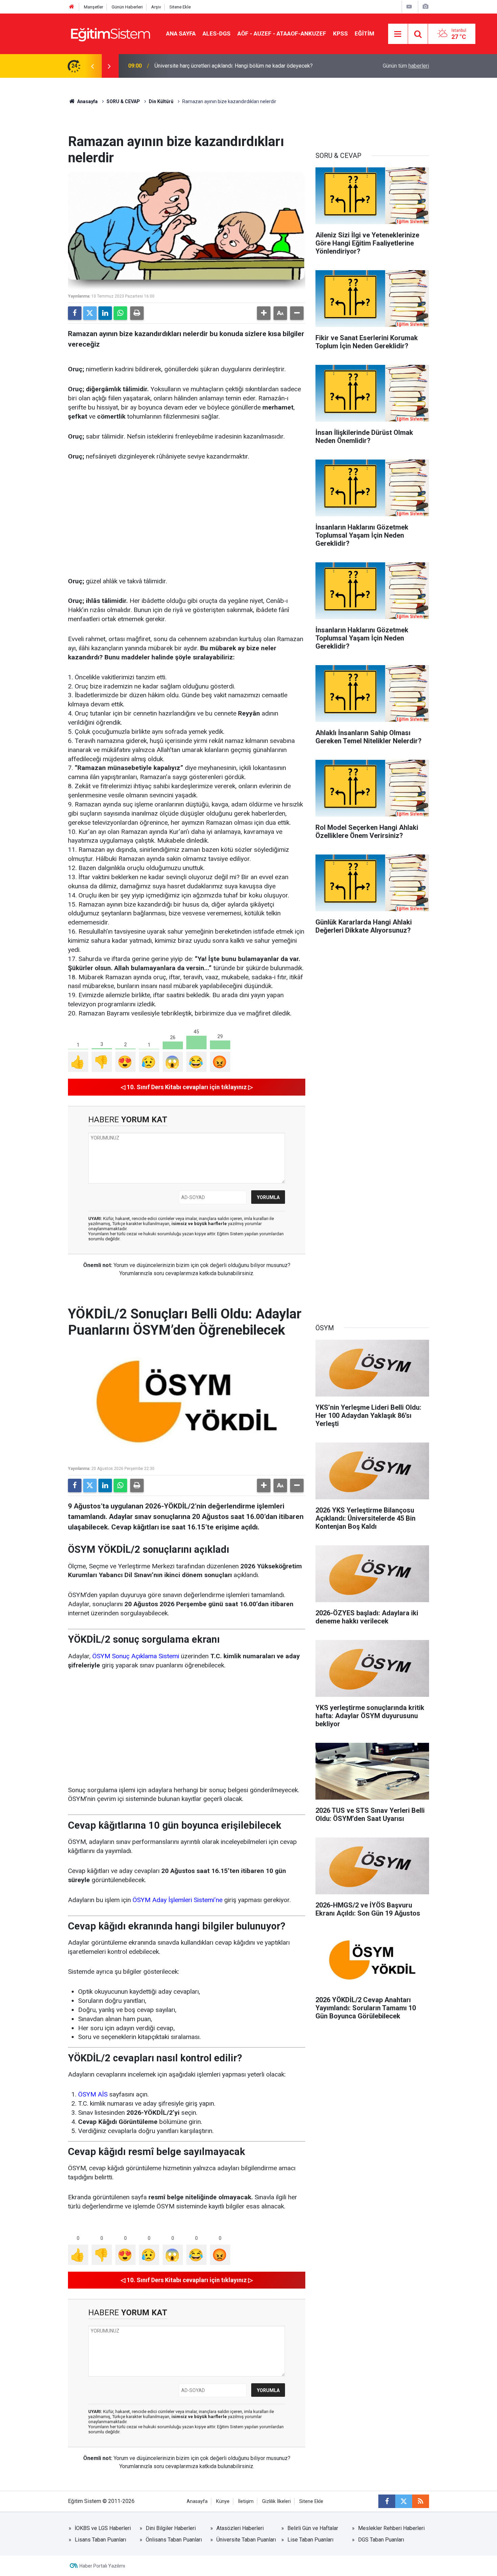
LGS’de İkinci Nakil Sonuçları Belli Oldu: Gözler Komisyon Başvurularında (239, 66)
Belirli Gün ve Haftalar (313, 2528)
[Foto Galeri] (425, 7)
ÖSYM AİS (93, 2094)
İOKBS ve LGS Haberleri (103, 2528)
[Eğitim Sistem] (110, 33)
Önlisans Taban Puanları (174, 2540)
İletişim (246, 2501)
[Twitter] (90, 313)
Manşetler (93, 7)
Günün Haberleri (127, 7)
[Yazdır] (137, 313)
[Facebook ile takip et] (387, 2501)
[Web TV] (409, 7)
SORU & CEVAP (123, 101)
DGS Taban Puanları (381, 2540)
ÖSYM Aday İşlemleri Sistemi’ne (177, 1900)
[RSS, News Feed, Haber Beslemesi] (421, 2501)
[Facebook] (75, 313)
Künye (223, 2501)
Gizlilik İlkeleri (276, 2501)
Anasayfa (87, 101)
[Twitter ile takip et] (404, 2501)
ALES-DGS (217, 33)
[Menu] (398, 34)
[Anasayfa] (72, 7)
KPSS (340, 33)
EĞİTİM (364, 33)
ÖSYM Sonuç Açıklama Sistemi (136, 1656)
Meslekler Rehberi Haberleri (391, 2528)
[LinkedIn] (105, 313)
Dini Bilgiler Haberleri (171, 2528)
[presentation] (92, 66)
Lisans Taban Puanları (100, 2540)
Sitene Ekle (180, 7)
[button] (264, 313)
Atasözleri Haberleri (240, 2528)
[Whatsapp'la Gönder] (120, 313)
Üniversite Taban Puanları (246, 2540)
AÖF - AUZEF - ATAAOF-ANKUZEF (282, 33)
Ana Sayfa (181, 33)
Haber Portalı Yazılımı (102, 2566)
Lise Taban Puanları (310, 2540)
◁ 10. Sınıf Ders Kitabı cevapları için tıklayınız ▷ (187, 1087)
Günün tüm (406, 66)
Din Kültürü (161, 101)
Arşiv (156, 7)
